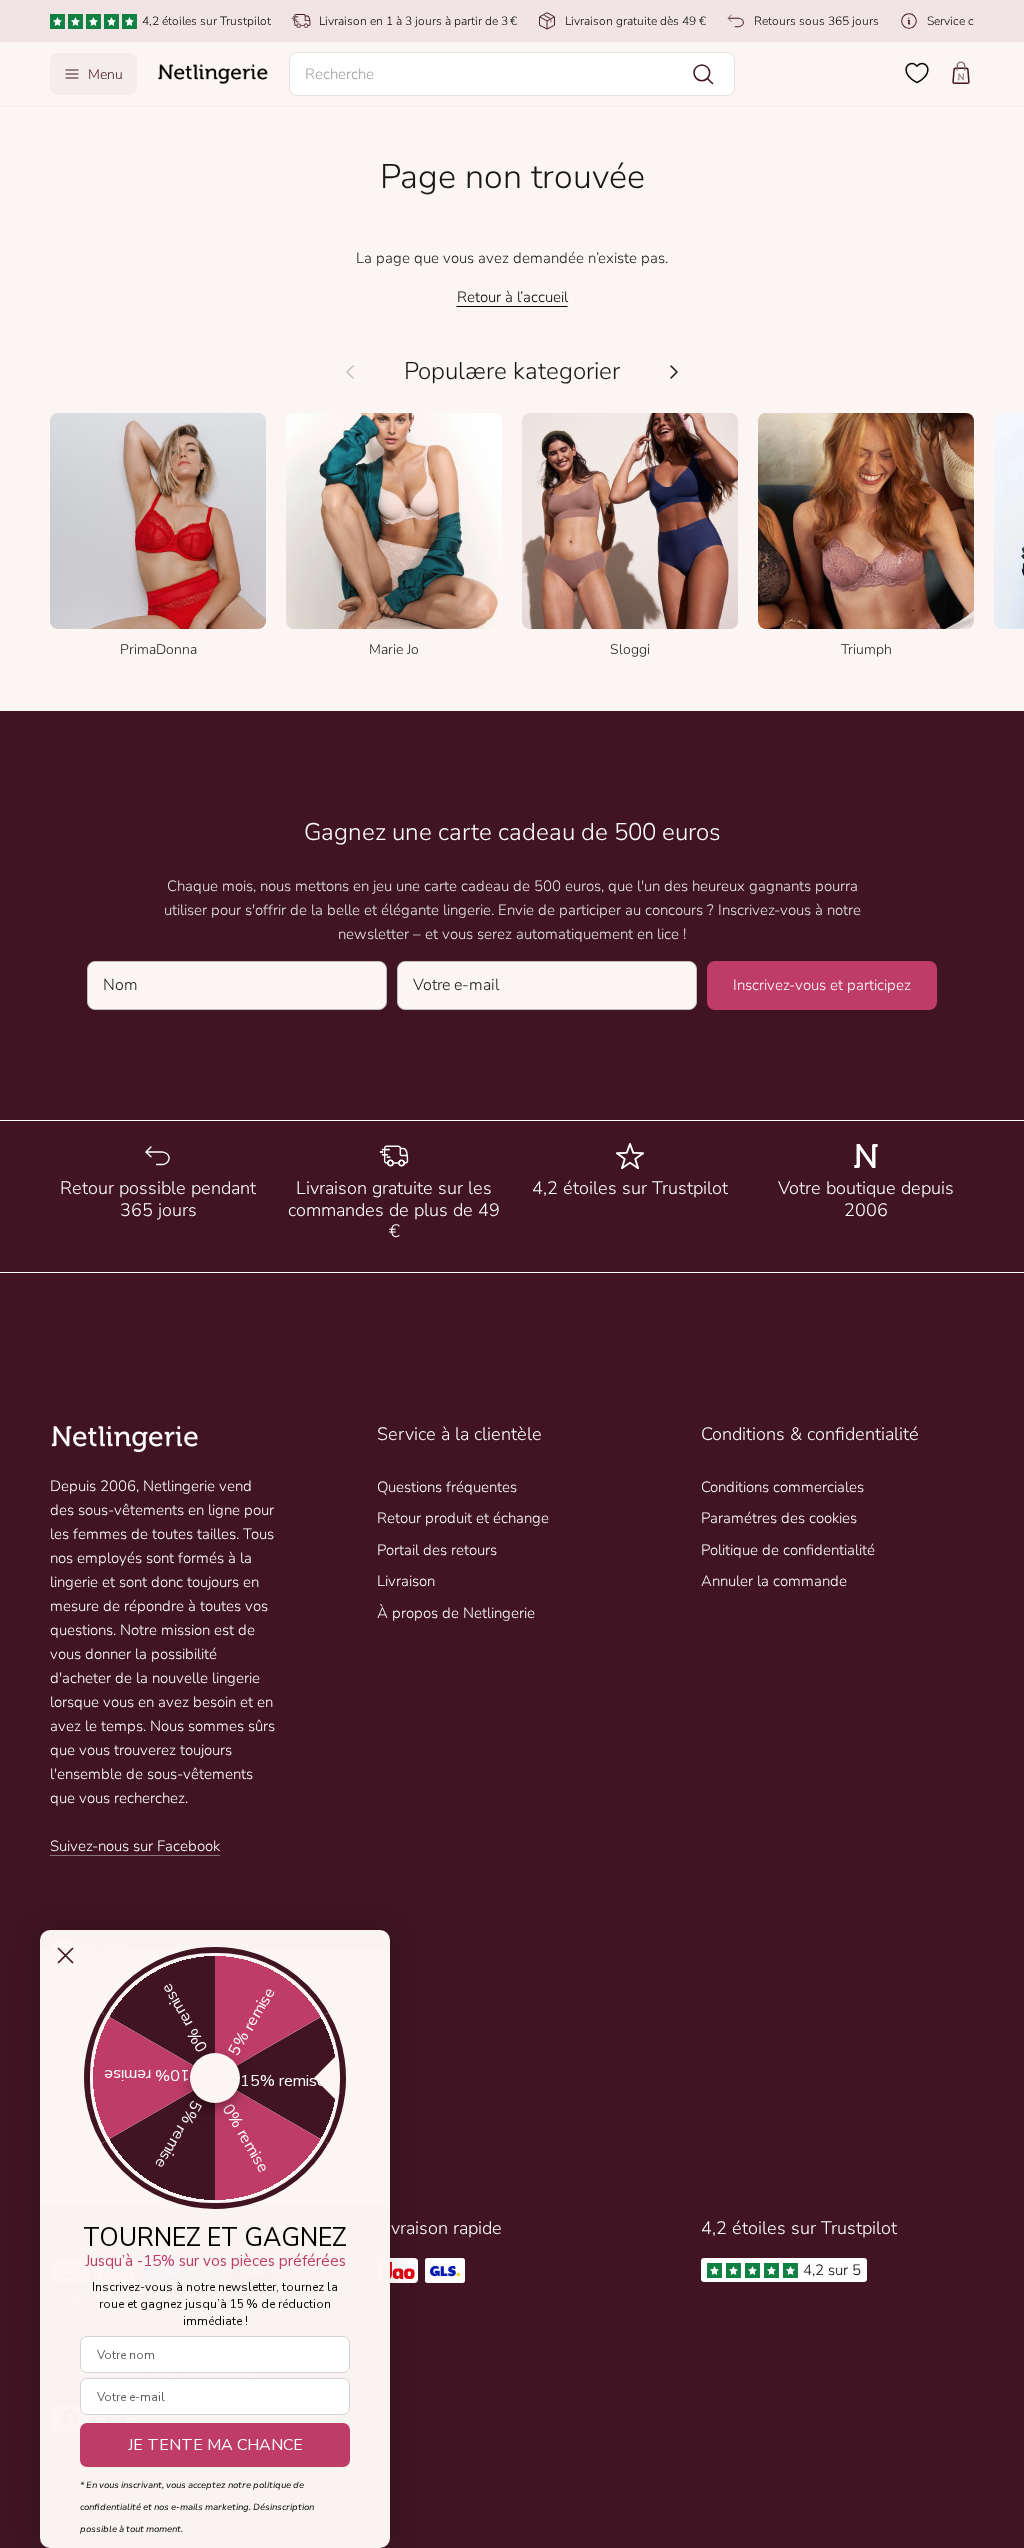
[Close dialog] (65, 1955)
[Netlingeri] (213, 74)
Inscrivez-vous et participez (822, 985)
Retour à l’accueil (512, 297)
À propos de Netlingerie (456, 1613)
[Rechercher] (703, 74)
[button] (512, 74)
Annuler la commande (774, 1581)
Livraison (406, 1581)
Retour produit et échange (463, 1518)
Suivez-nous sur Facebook (135, 1846)
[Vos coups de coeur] (917, 73)
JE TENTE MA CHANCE (215, 2445)
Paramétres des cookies (779, 1518)
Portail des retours (437, 1550)
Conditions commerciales (782, 1487)
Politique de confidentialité (788, 1550)
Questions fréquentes (447, 1487)
